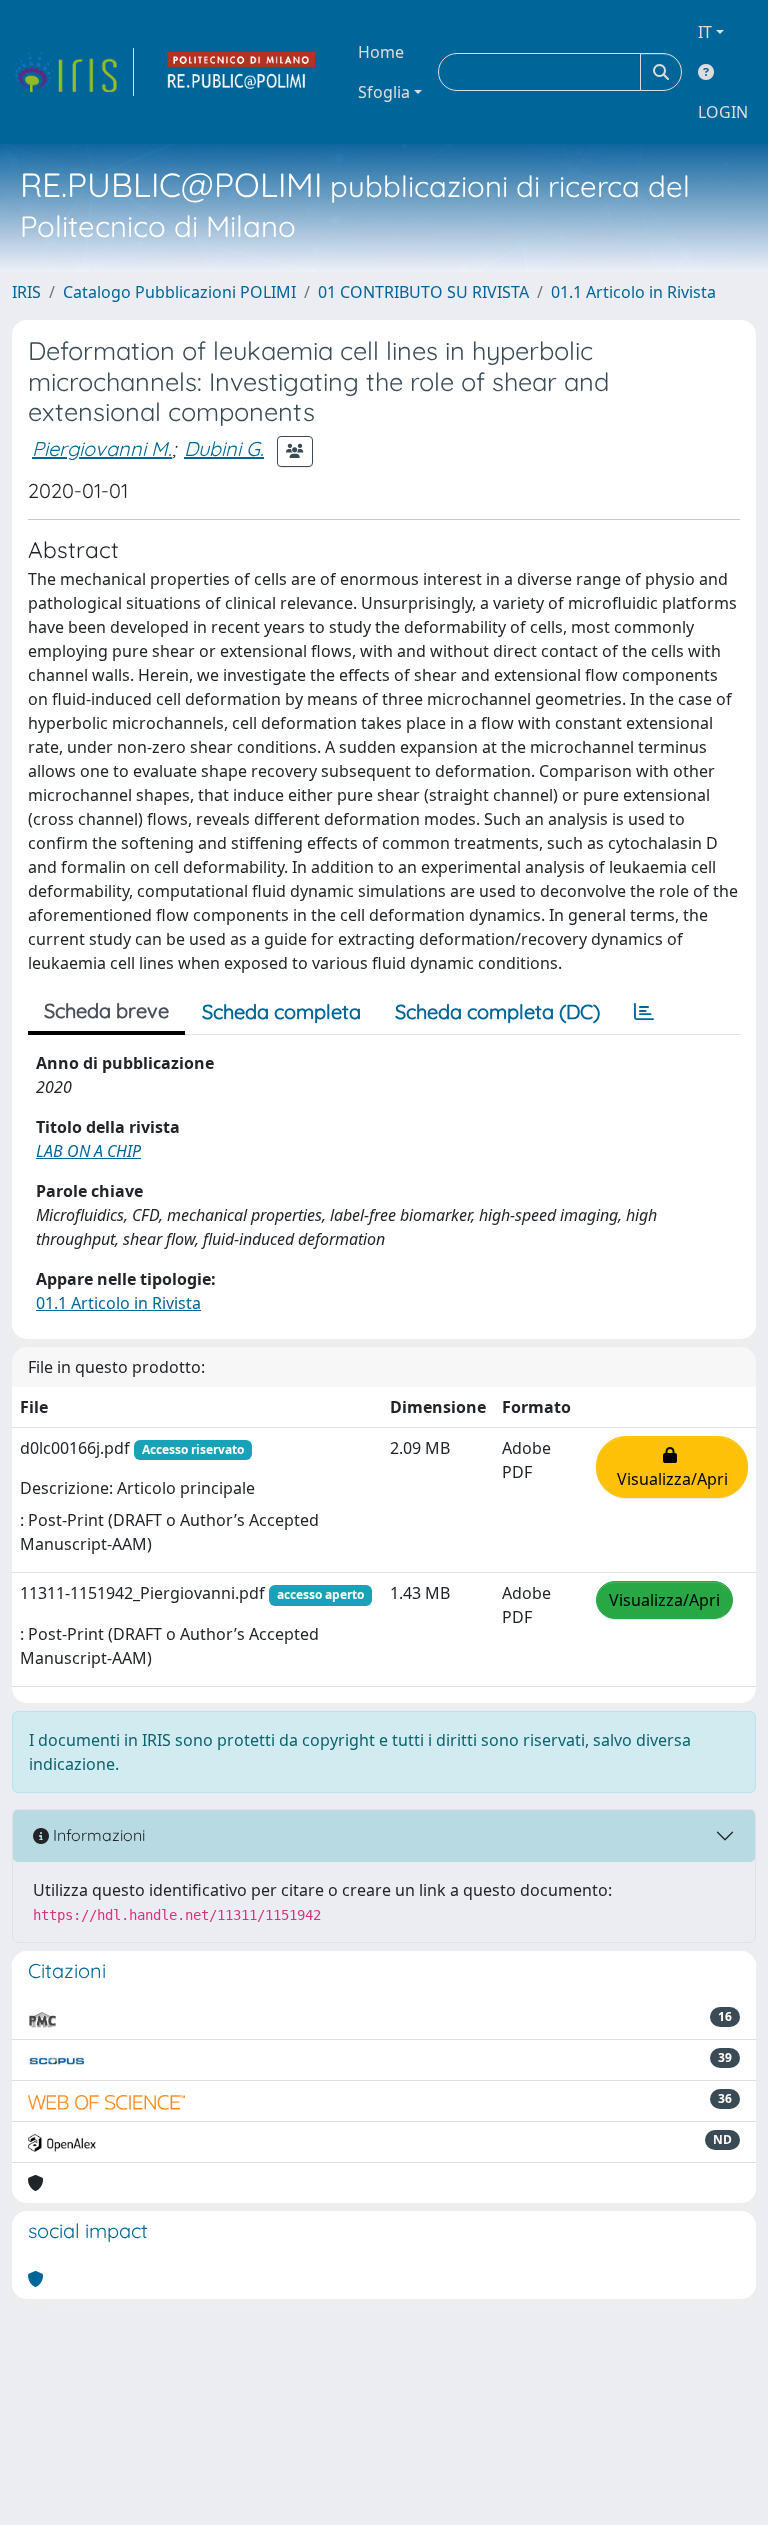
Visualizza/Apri (672, 1467)
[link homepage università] (242, 72)
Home (381, 52)
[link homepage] (73, 72)
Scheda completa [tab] (281, 1011)
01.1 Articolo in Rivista (633, 292)
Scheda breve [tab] (106, 1010)
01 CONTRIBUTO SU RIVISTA (423, 292)
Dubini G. (224, 448)
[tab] (644, 1012)
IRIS (26, 292)
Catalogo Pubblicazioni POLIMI (179, 292)
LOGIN (723, 112)
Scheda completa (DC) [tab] (497, 1011)
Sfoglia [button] (384, 92)
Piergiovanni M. (102, 448)
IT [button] (705, 32)
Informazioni (97, 1835)
